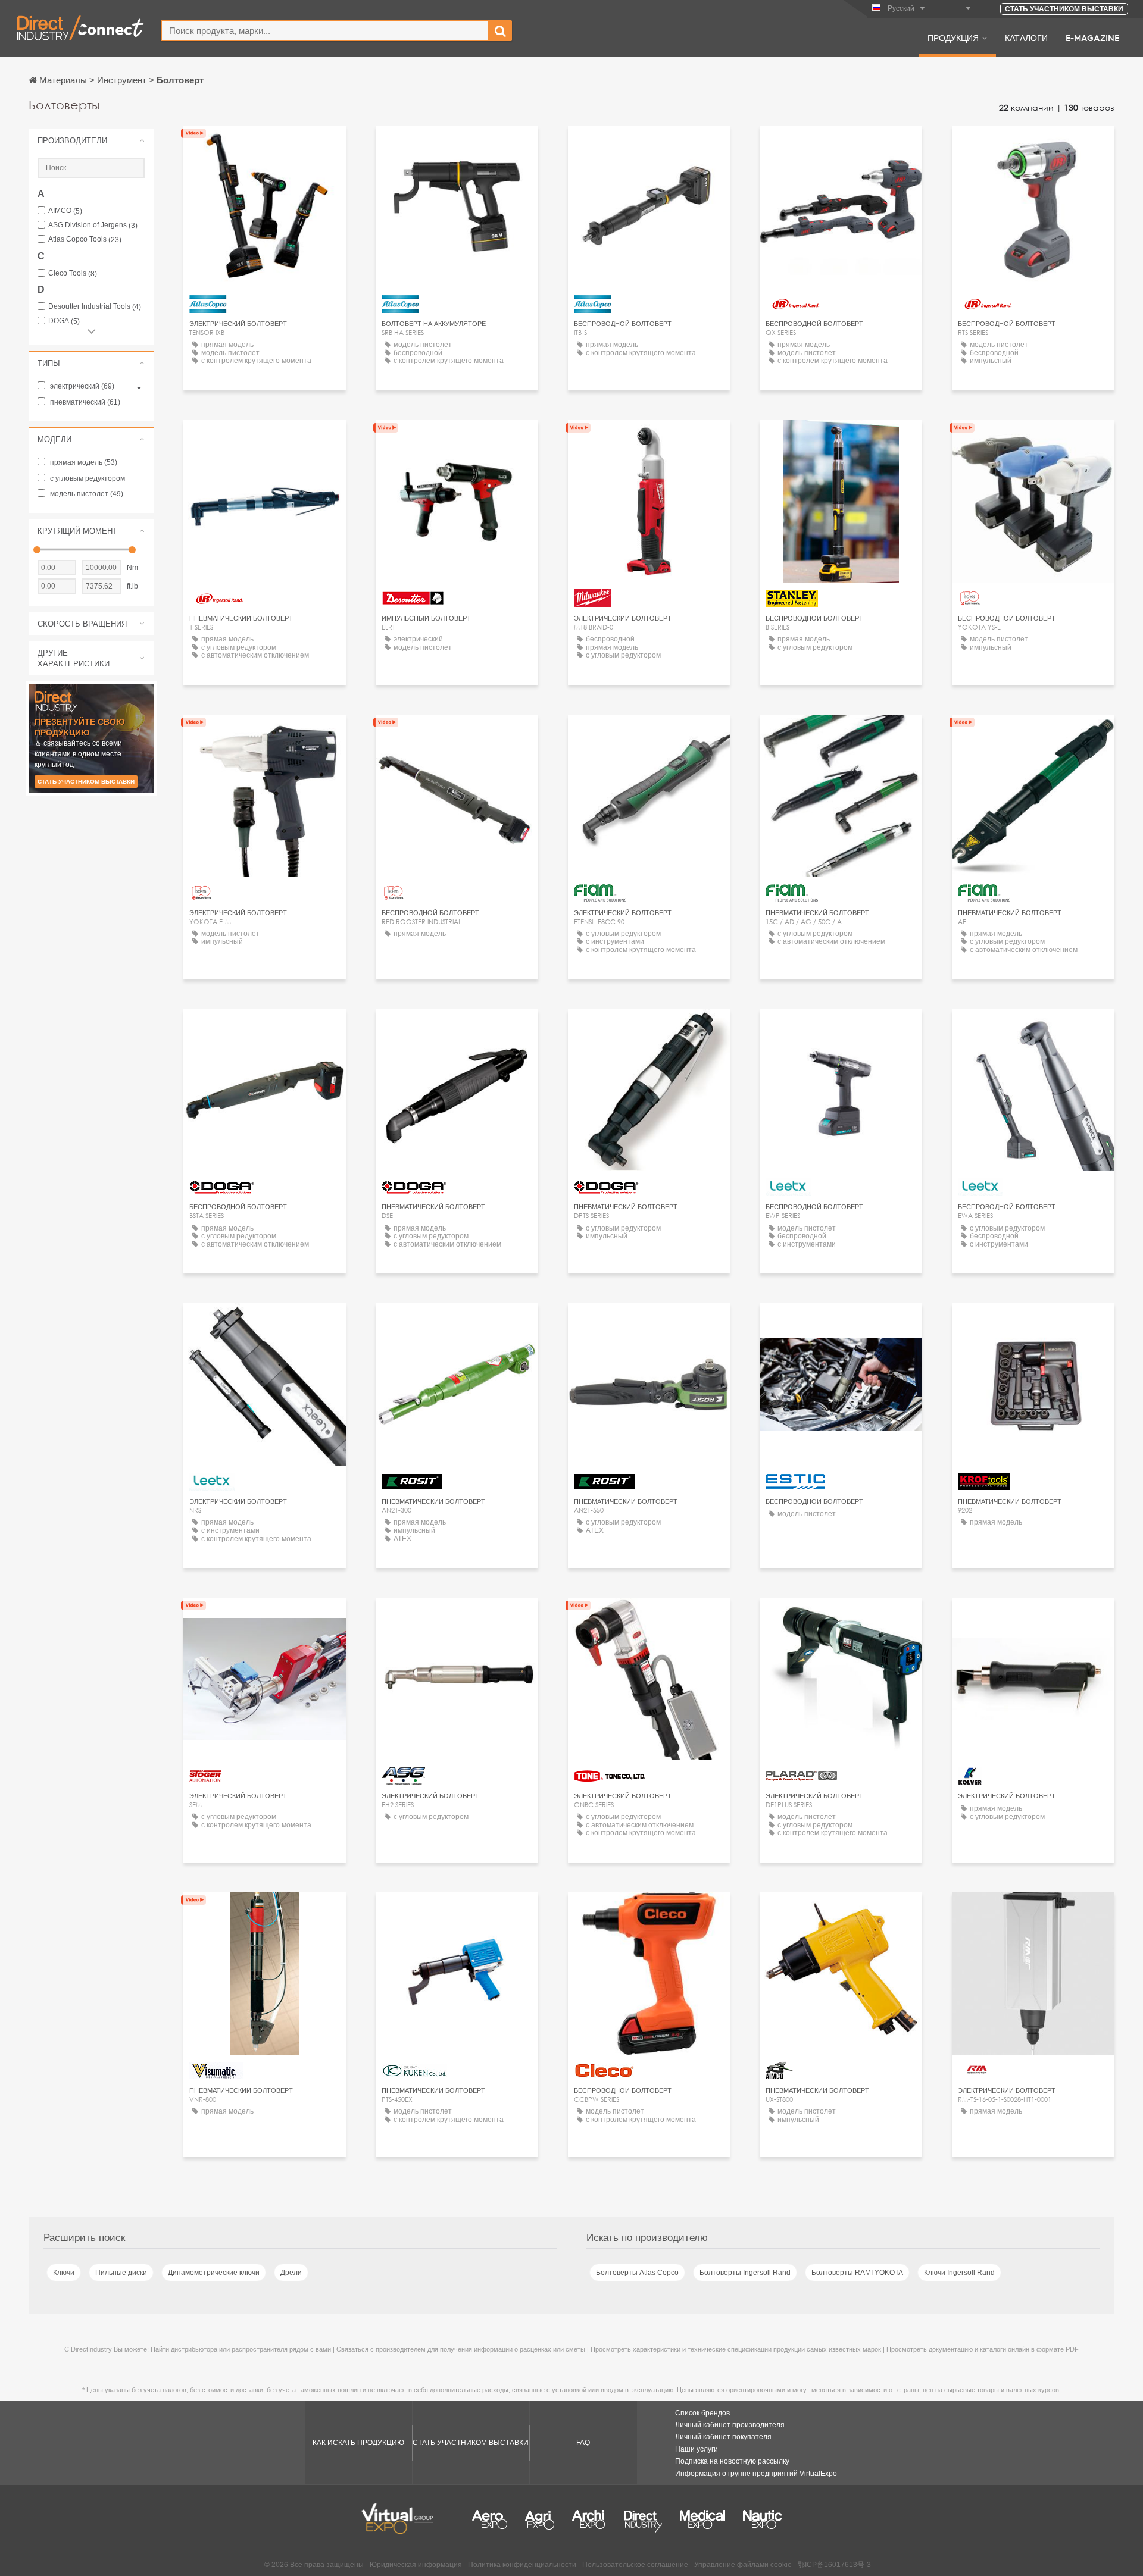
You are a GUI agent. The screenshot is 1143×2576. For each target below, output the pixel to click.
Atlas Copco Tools (85, 240)
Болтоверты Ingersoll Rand (745, 2273)
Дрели (291, 2273)
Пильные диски (121, 2273)
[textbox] (325, 31)
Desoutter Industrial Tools (95, 307)
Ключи (64, 2273)
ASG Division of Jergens (93, 225)
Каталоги (1026, 37)
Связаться (457, 440)
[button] (91, 140)
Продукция (953, 37)
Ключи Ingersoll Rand (959, 2273)
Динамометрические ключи (214, 2273)
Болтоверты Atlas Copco (637, 2273)
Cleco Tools (73, 273)
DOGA (64, 321)
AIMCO (65, 211)
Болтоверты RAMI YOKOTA (857, 2273)
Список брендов (702, 2413)
